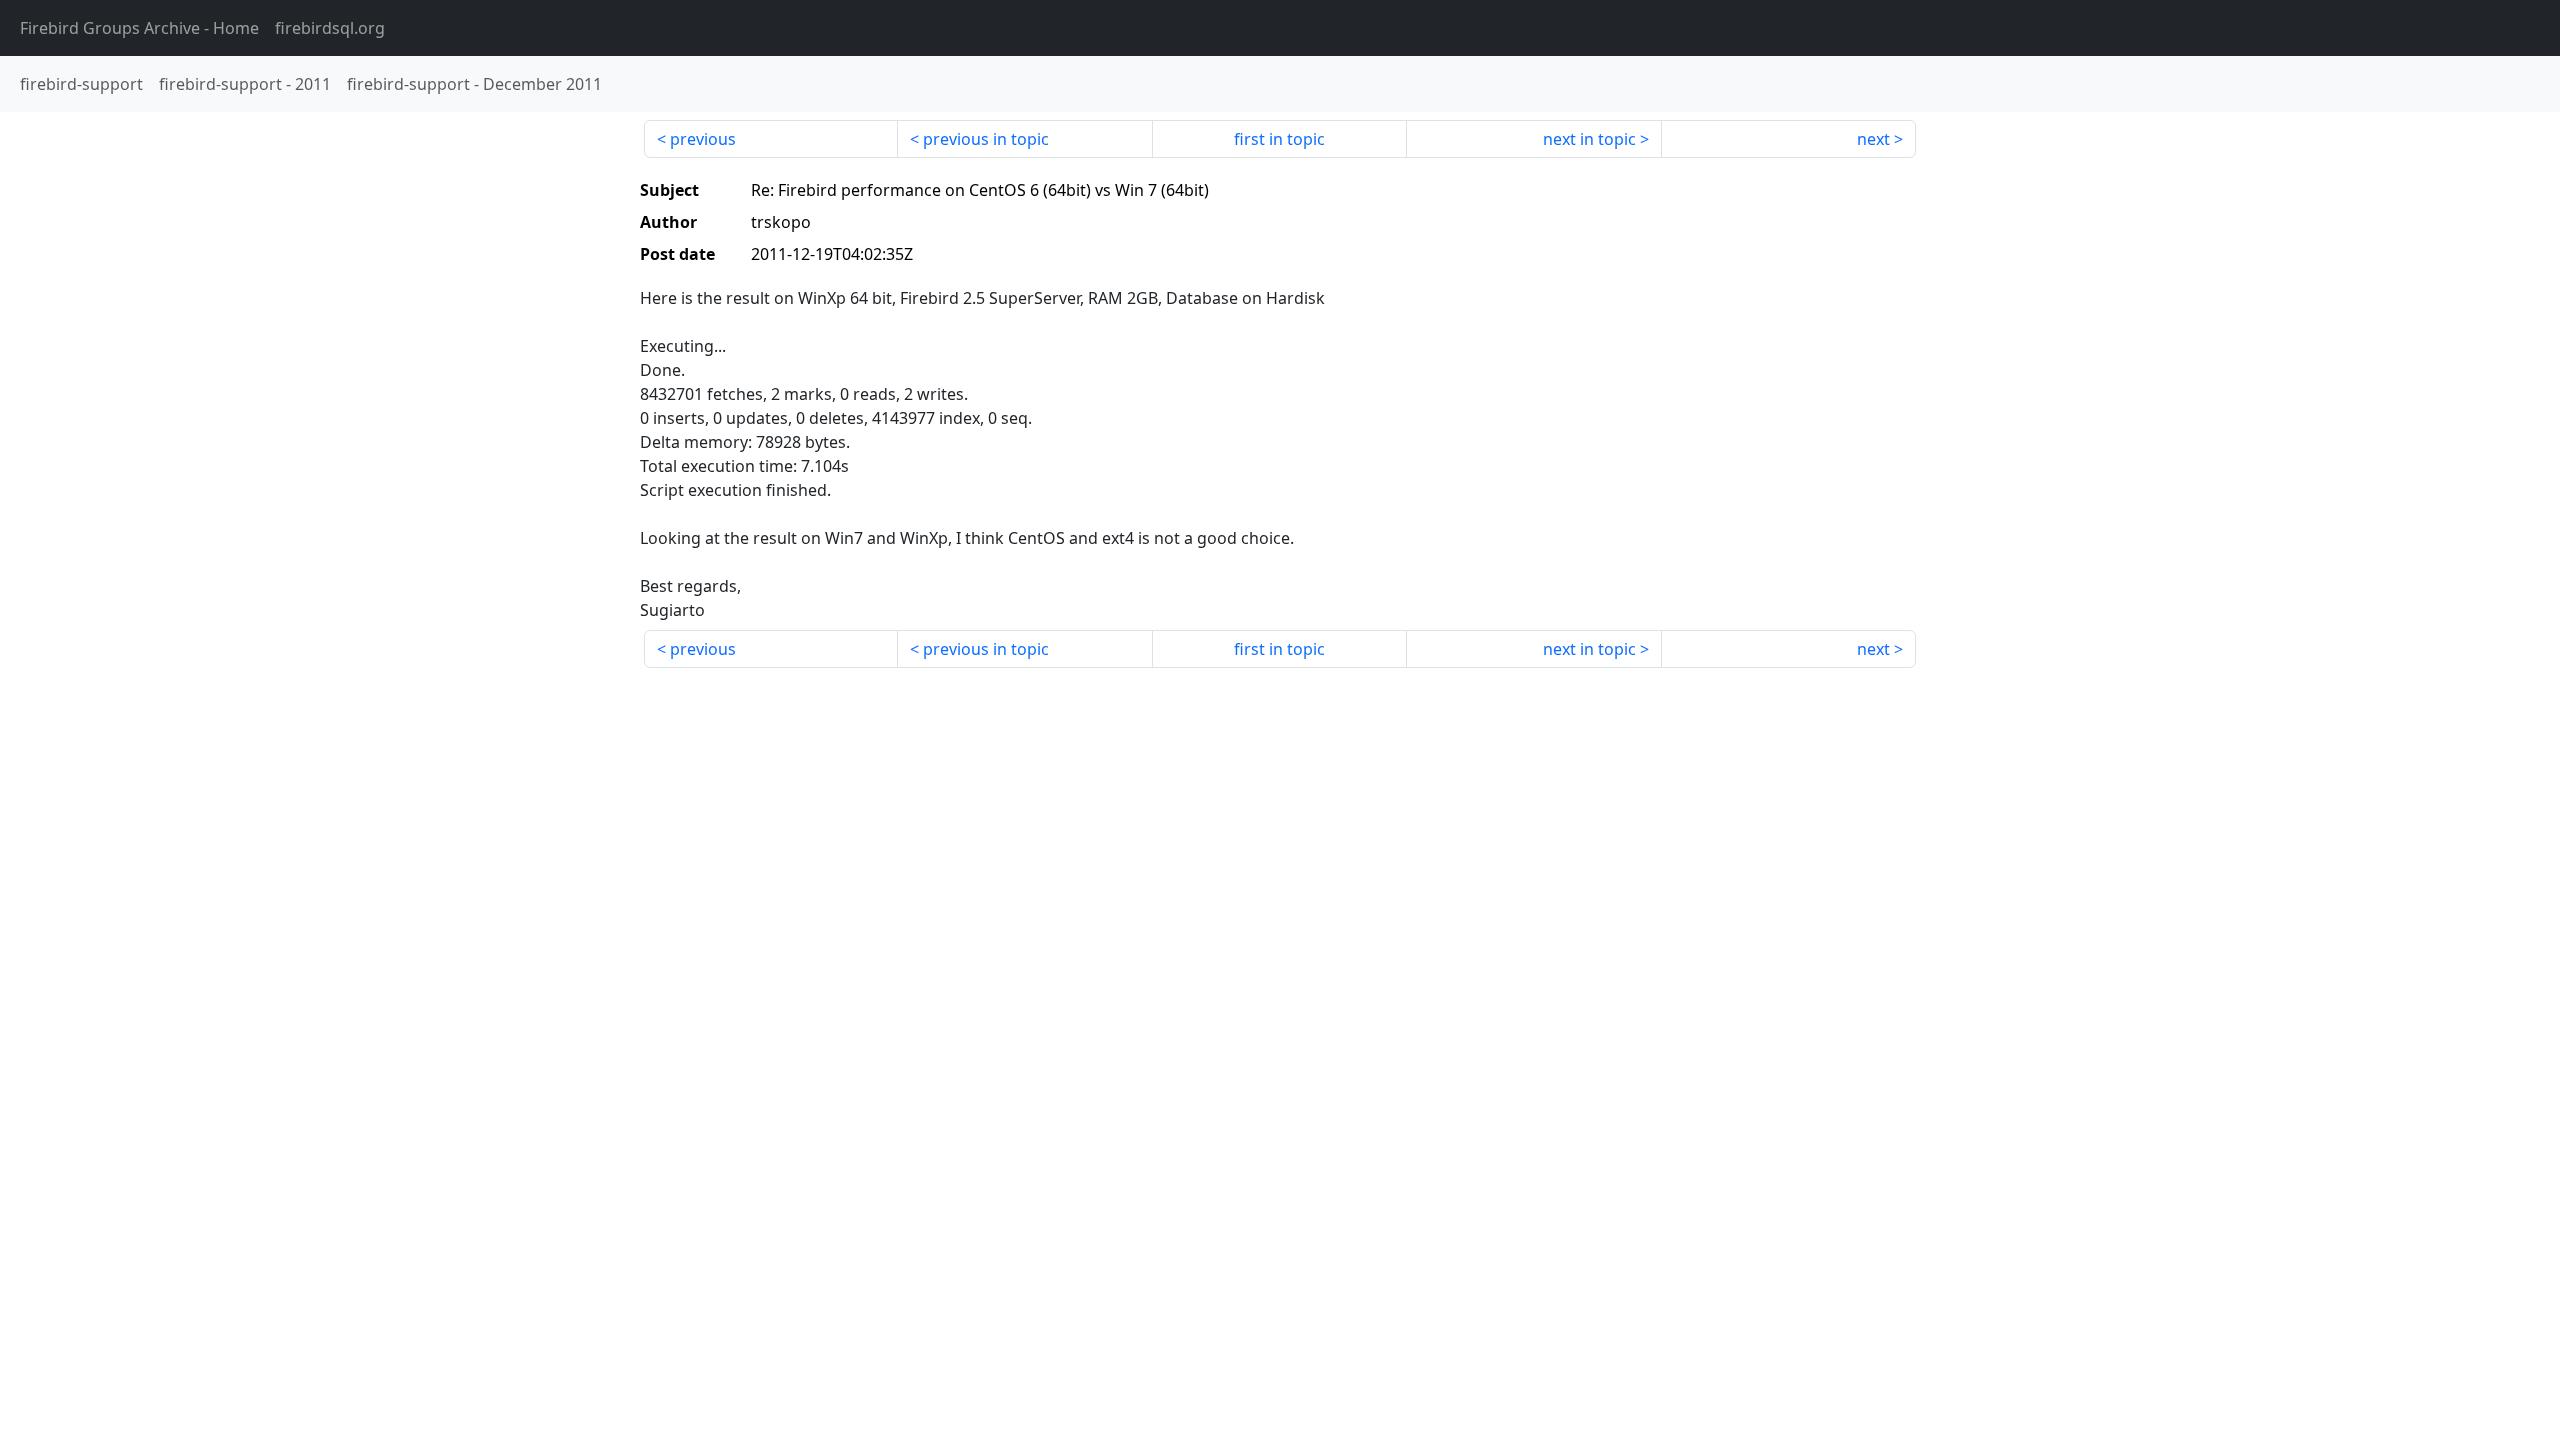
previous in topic (986, 139)
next (1873, 139)
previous (703, 139)
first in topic (1279, 139)
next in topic (1589, 139)
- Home (139, 28)
